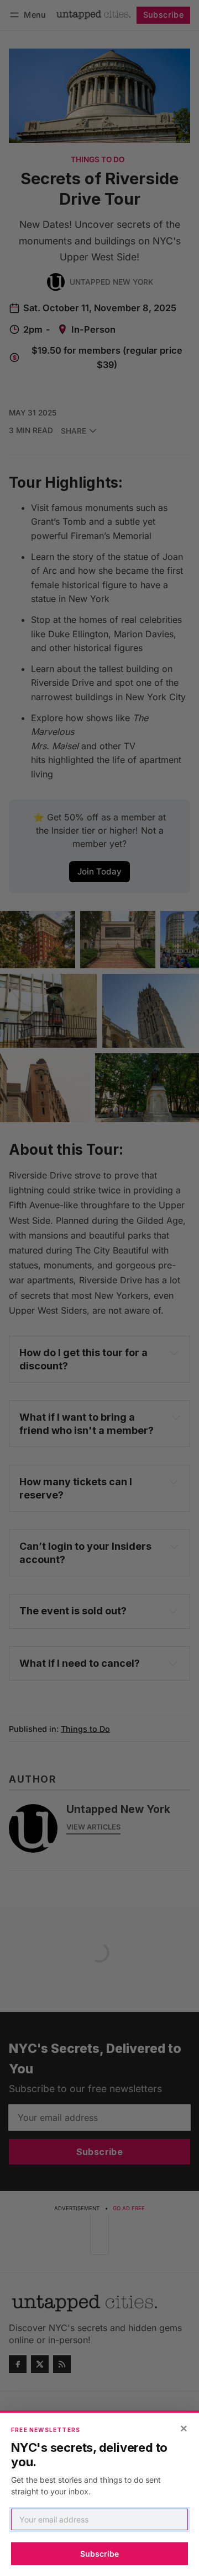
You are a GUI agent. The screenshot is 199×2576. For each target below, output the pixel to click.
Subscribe (99, 2554)
